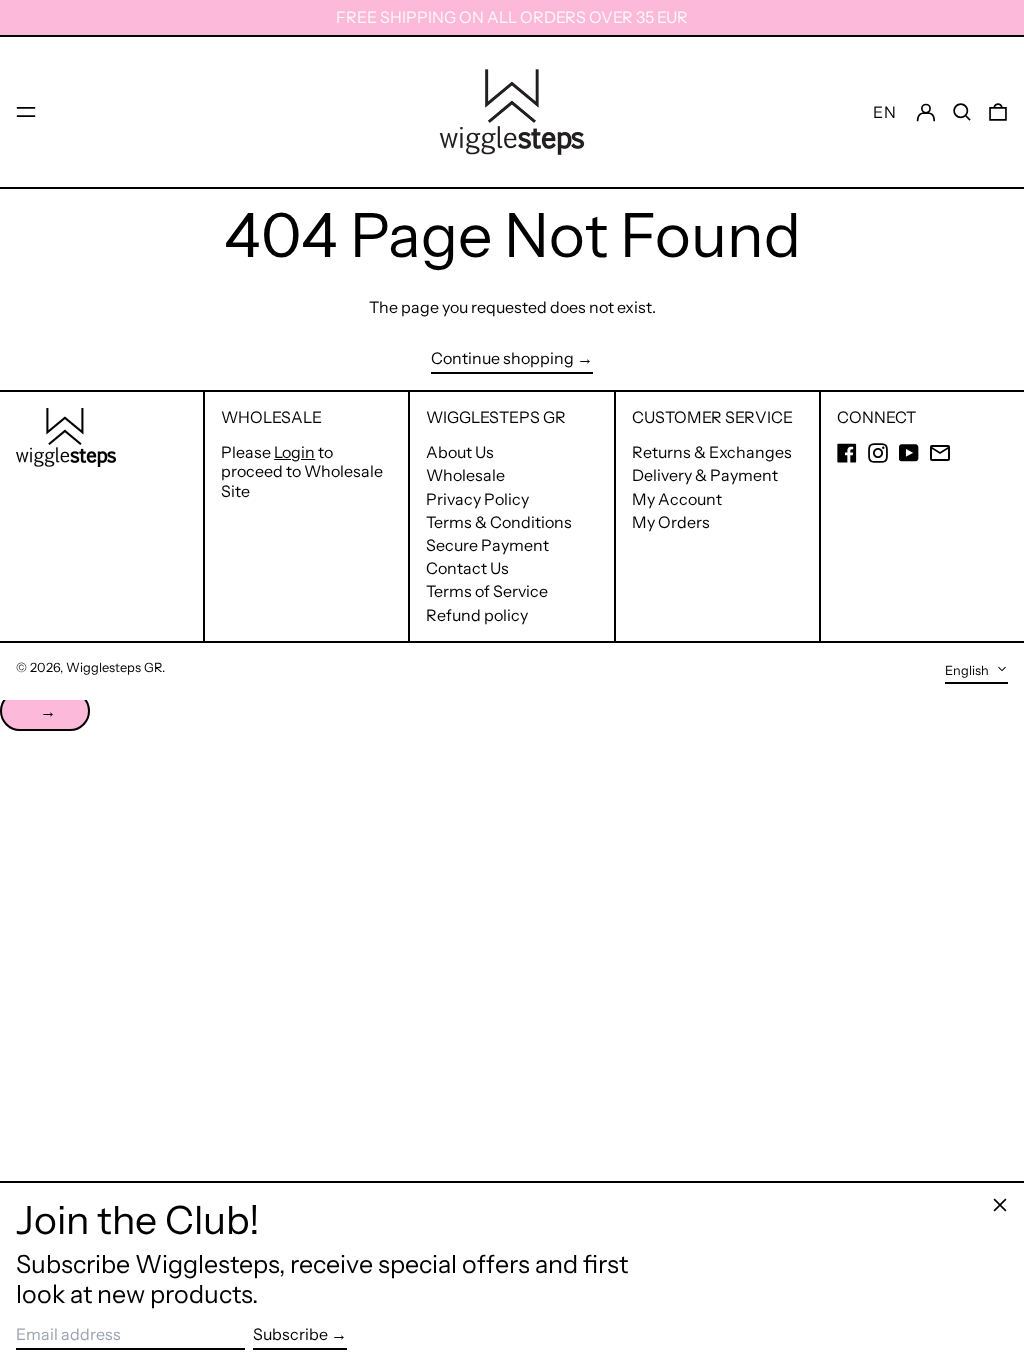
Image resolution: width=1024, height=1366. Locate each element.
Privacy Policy (477, 499)
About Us (460, 452)
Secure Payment (487, 545)
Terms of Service (487, 591)
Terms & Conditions (499, 522)
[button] (962, 111)
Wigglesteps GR (114, 667)
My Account (677, 499)
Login (294, 452)
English (968, 670)
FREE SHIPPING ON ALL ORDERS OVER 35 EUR (512, 17)
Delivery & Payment (705, 475)
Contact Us (467, 568)
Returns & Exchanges (712, 452)
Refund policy (477, 615)
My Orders (671, 522)
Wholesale (465, 475)
